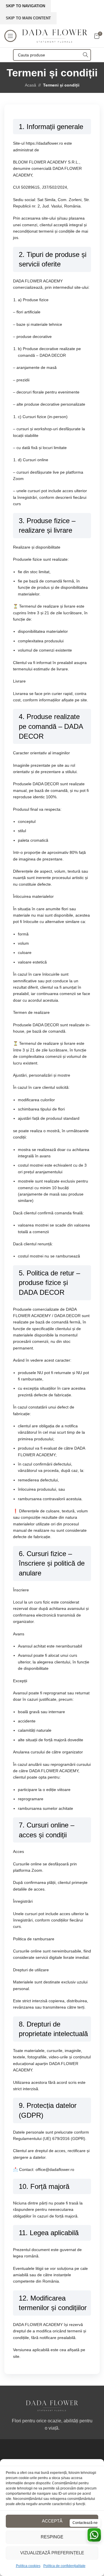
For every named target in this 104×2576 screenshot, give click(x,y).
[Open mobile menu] (10, 36)
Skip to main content (28, 18)
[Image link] (52, 2405)
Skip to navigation (25, 6)
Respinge (52, 2537)
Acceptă (52, 2521)
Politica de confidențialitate (64, 2566)
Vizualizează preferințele (52, 2553)
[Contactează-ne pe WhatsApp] (94, 2535)
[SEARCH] (85, 55)
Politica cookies (28, 2566)
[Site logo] (55, 36)
